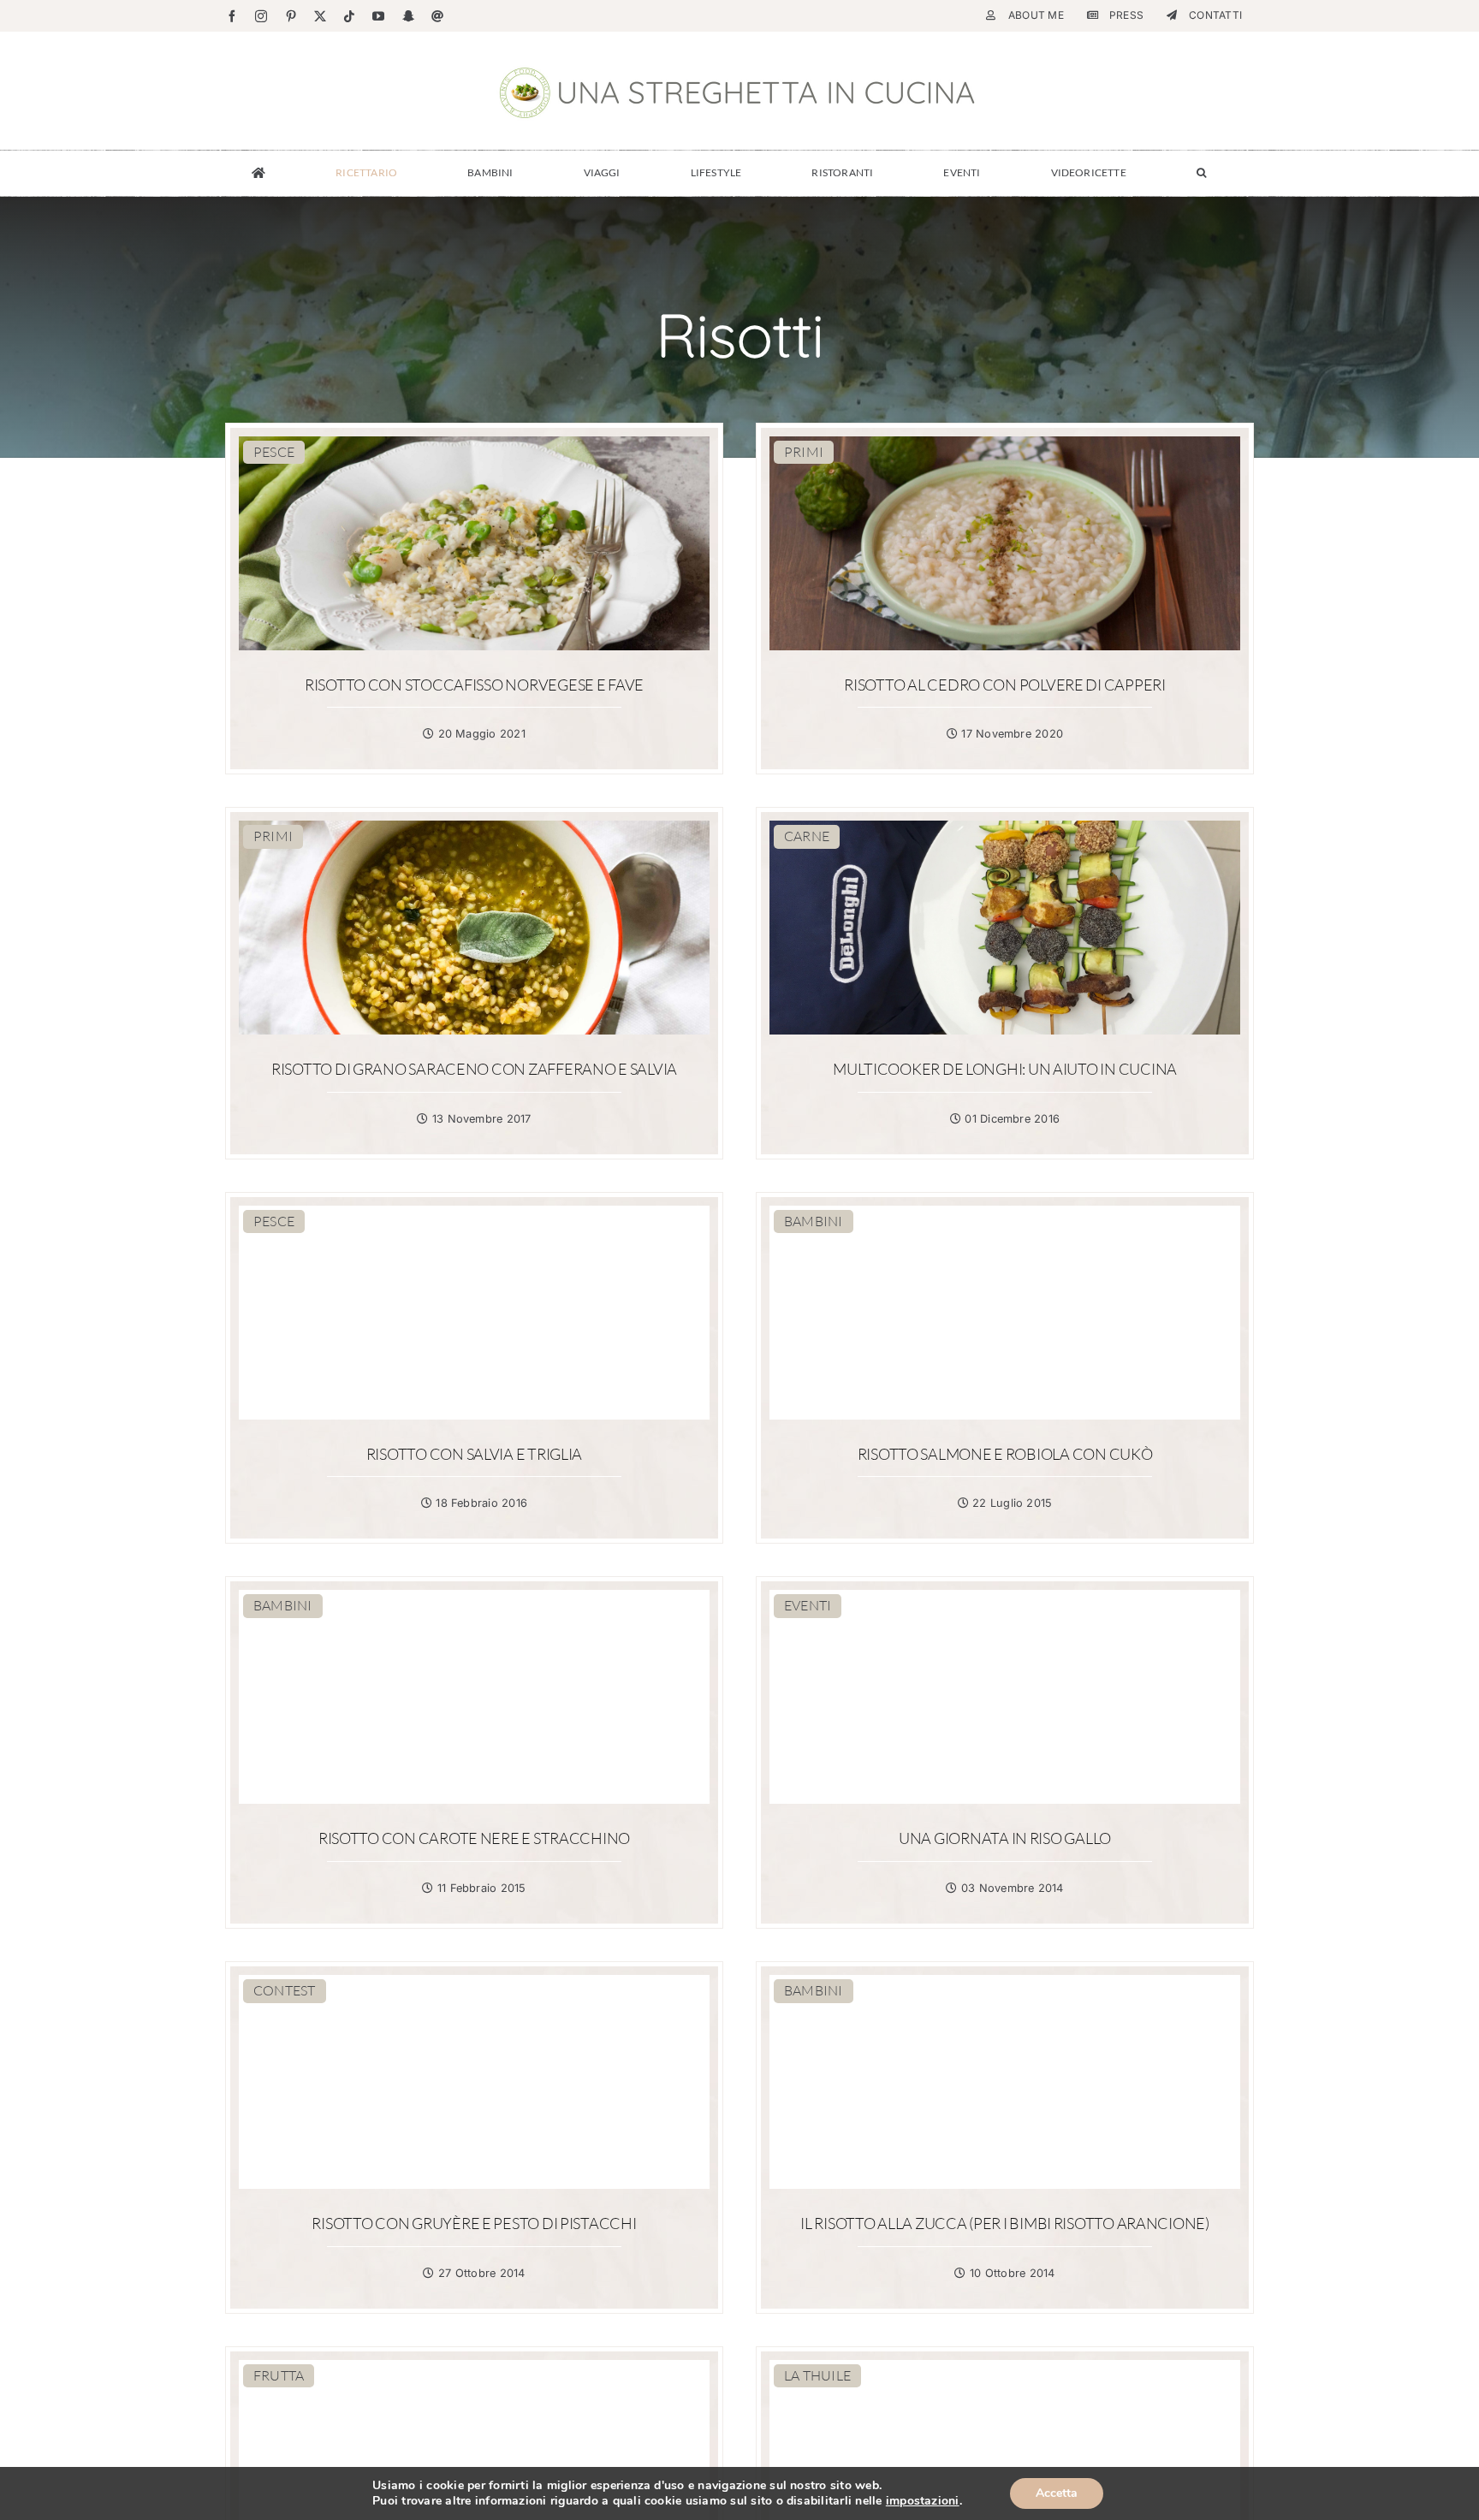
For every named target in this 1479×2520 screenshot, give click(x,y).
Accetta (1057, 2493)
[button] (1201, 173)
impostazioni (923, 2501)
